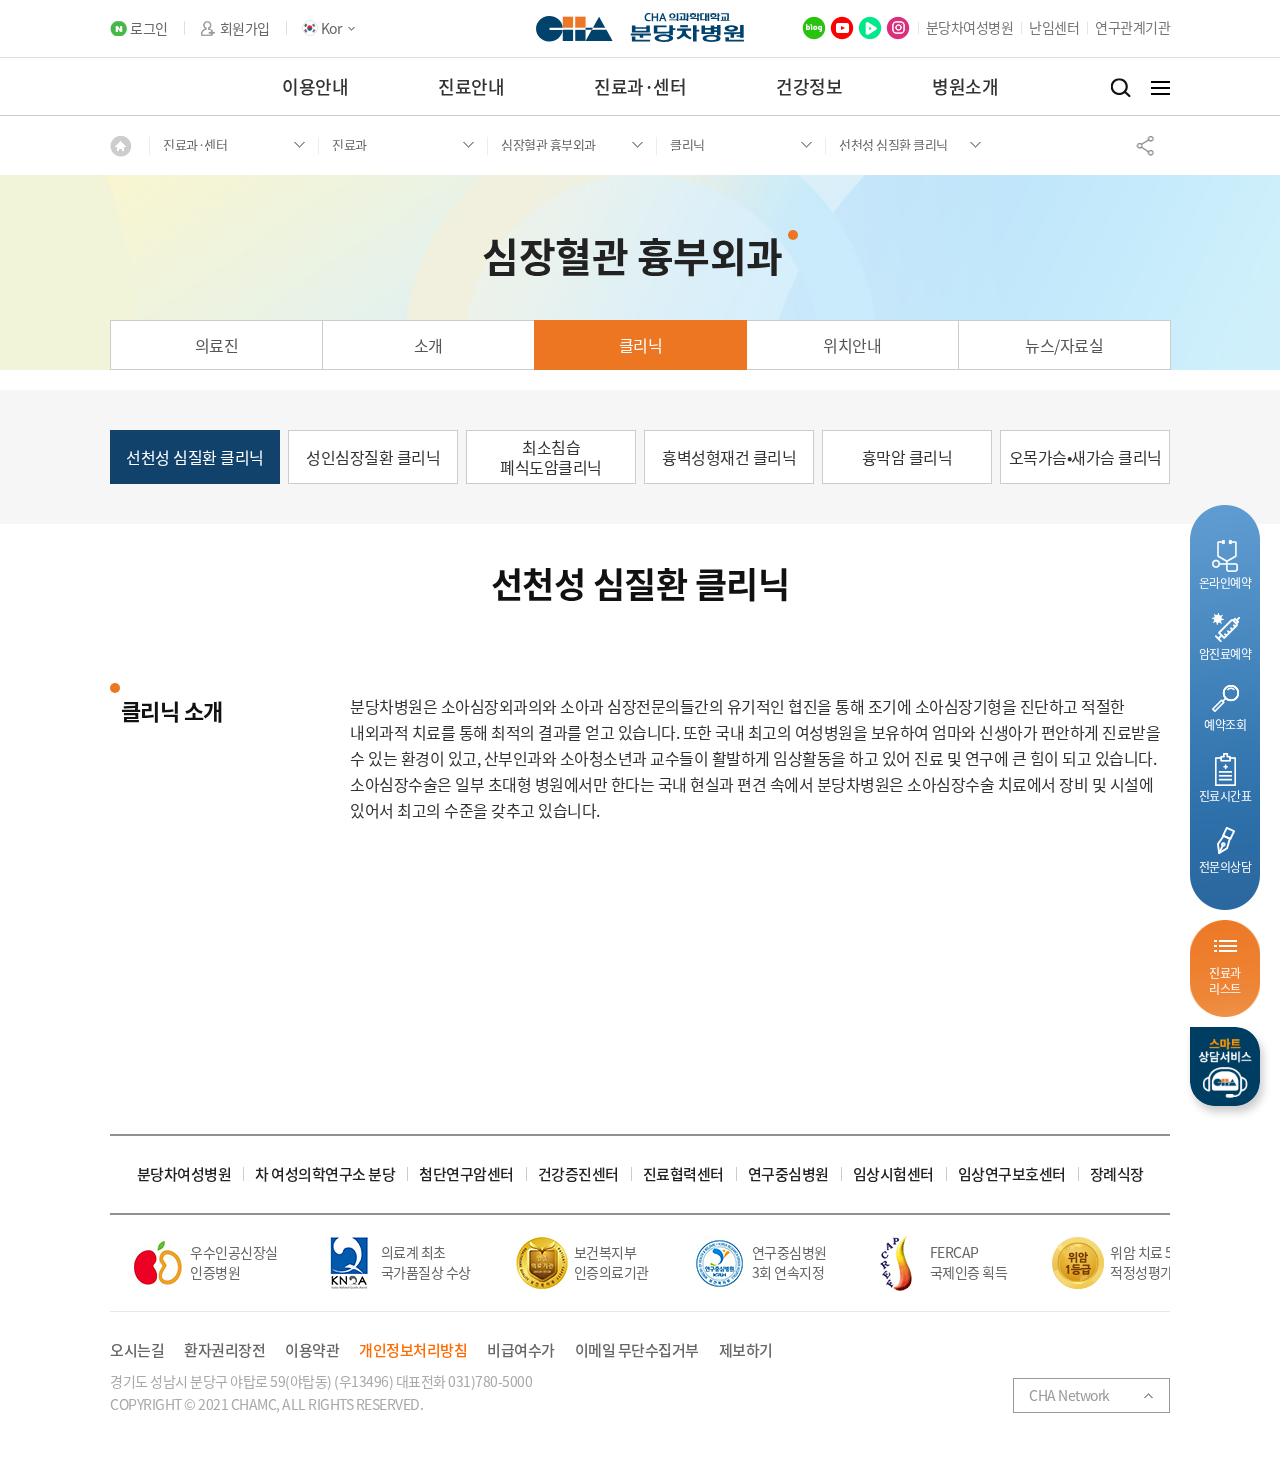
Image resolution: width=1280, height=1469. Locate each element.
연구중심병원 (788, 1174)
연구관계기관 (1132, 27)
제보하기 (746, 1350)
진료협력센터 (683, 1174)
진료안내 (471, 86)
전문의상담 (1225, 866)
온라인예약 (1225, 582)
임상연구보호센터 (1012, 1174)
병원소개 (965, 86)
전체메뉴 (1160, 88)
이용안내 (315, 86)
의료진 (217, 345)
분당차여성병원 (970, 27)
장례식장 (1117, 1174)
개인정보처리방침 (413, 1350)
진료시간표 (1225, 795)
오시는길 (137, 1350)
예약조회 (1225, 724)
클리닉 (641, 345)
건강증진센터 (578, 1174)
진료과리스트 (1225, 980)
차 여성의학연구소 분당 (325, 1174)
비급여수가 (521, 1350)
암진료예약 (1225, 653)
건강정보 (809, 86)
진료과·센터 (640, 86)
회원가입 (245, 28)
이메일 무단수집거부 (637, 1350)
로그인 (149, 28)
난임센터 (1054, 27)
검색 (1120, 88)
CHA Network (1069, 1395)
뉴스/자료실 (1064, 345)
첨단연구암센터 (466, 1174)
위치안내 (852, 345)
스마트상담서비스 (1225, 1066)
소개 (428, 345)
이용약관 (312, 1350)
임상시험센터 (893, 1174)
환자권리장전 (224, 1350)
